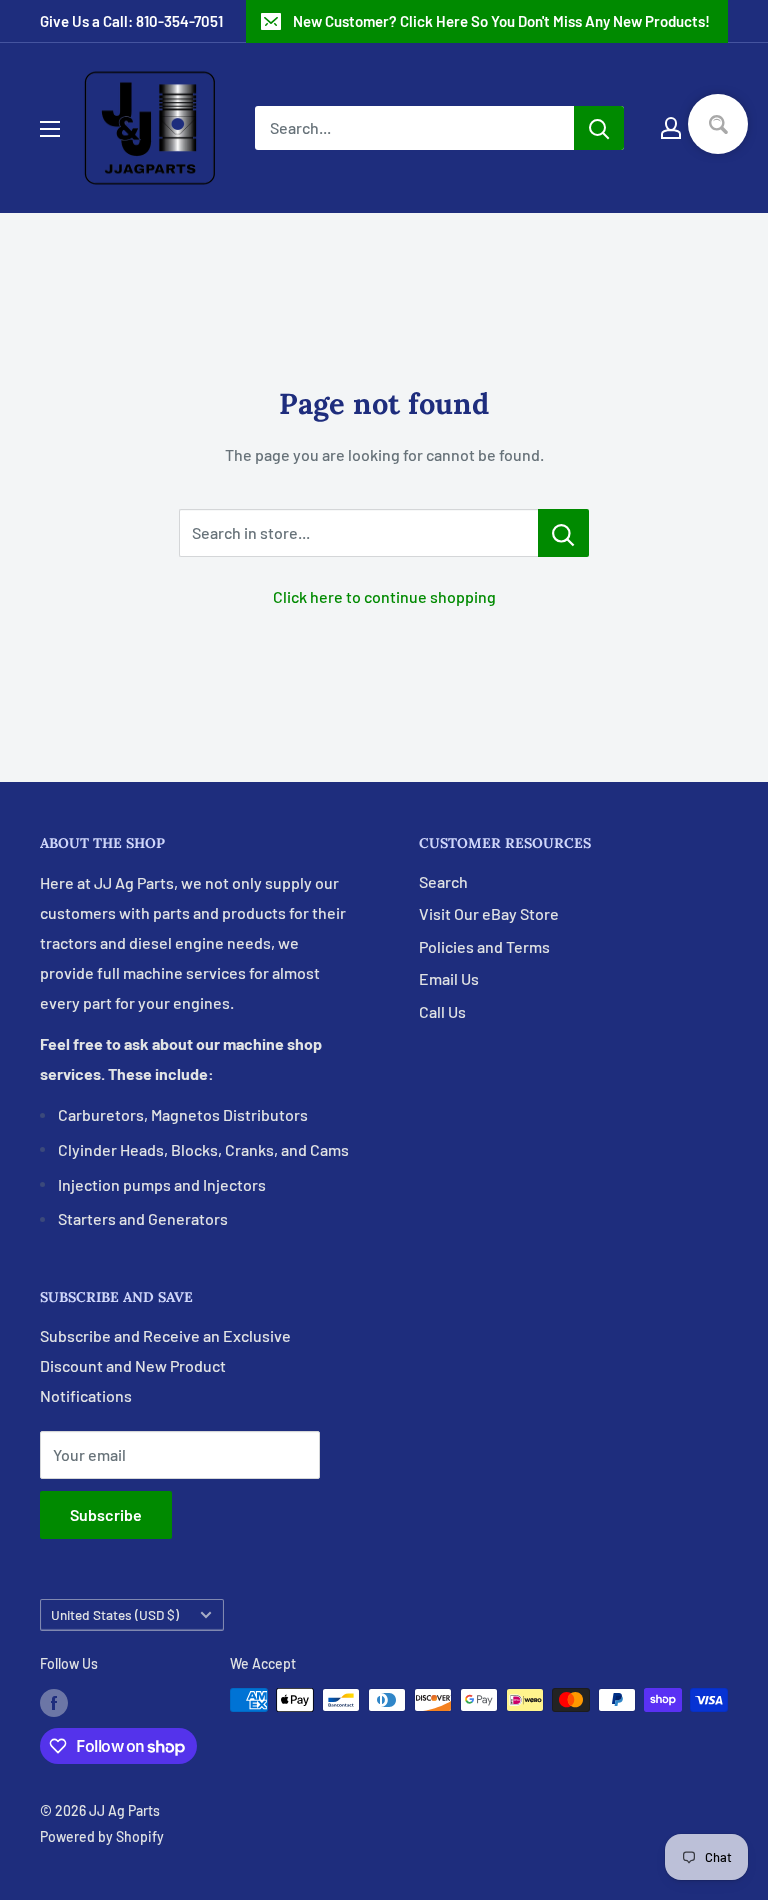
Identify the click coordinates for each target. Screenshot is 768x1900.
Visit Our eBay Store (489, 913)
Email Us (449, 978)
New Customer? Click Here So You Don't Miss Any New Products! (501, 21)
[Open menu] (50, 129)
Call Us (442, 1011)
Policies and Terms (484, 946)
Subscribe (106, 1514)
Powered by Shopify (102, 1836)
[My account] (671, 128)
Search (443, 881)
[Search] (599, 128)
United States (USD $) (115, 1614)
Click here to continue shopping (384, 596)
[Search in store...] (563, 533)
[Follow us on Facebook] (54, 1702)
